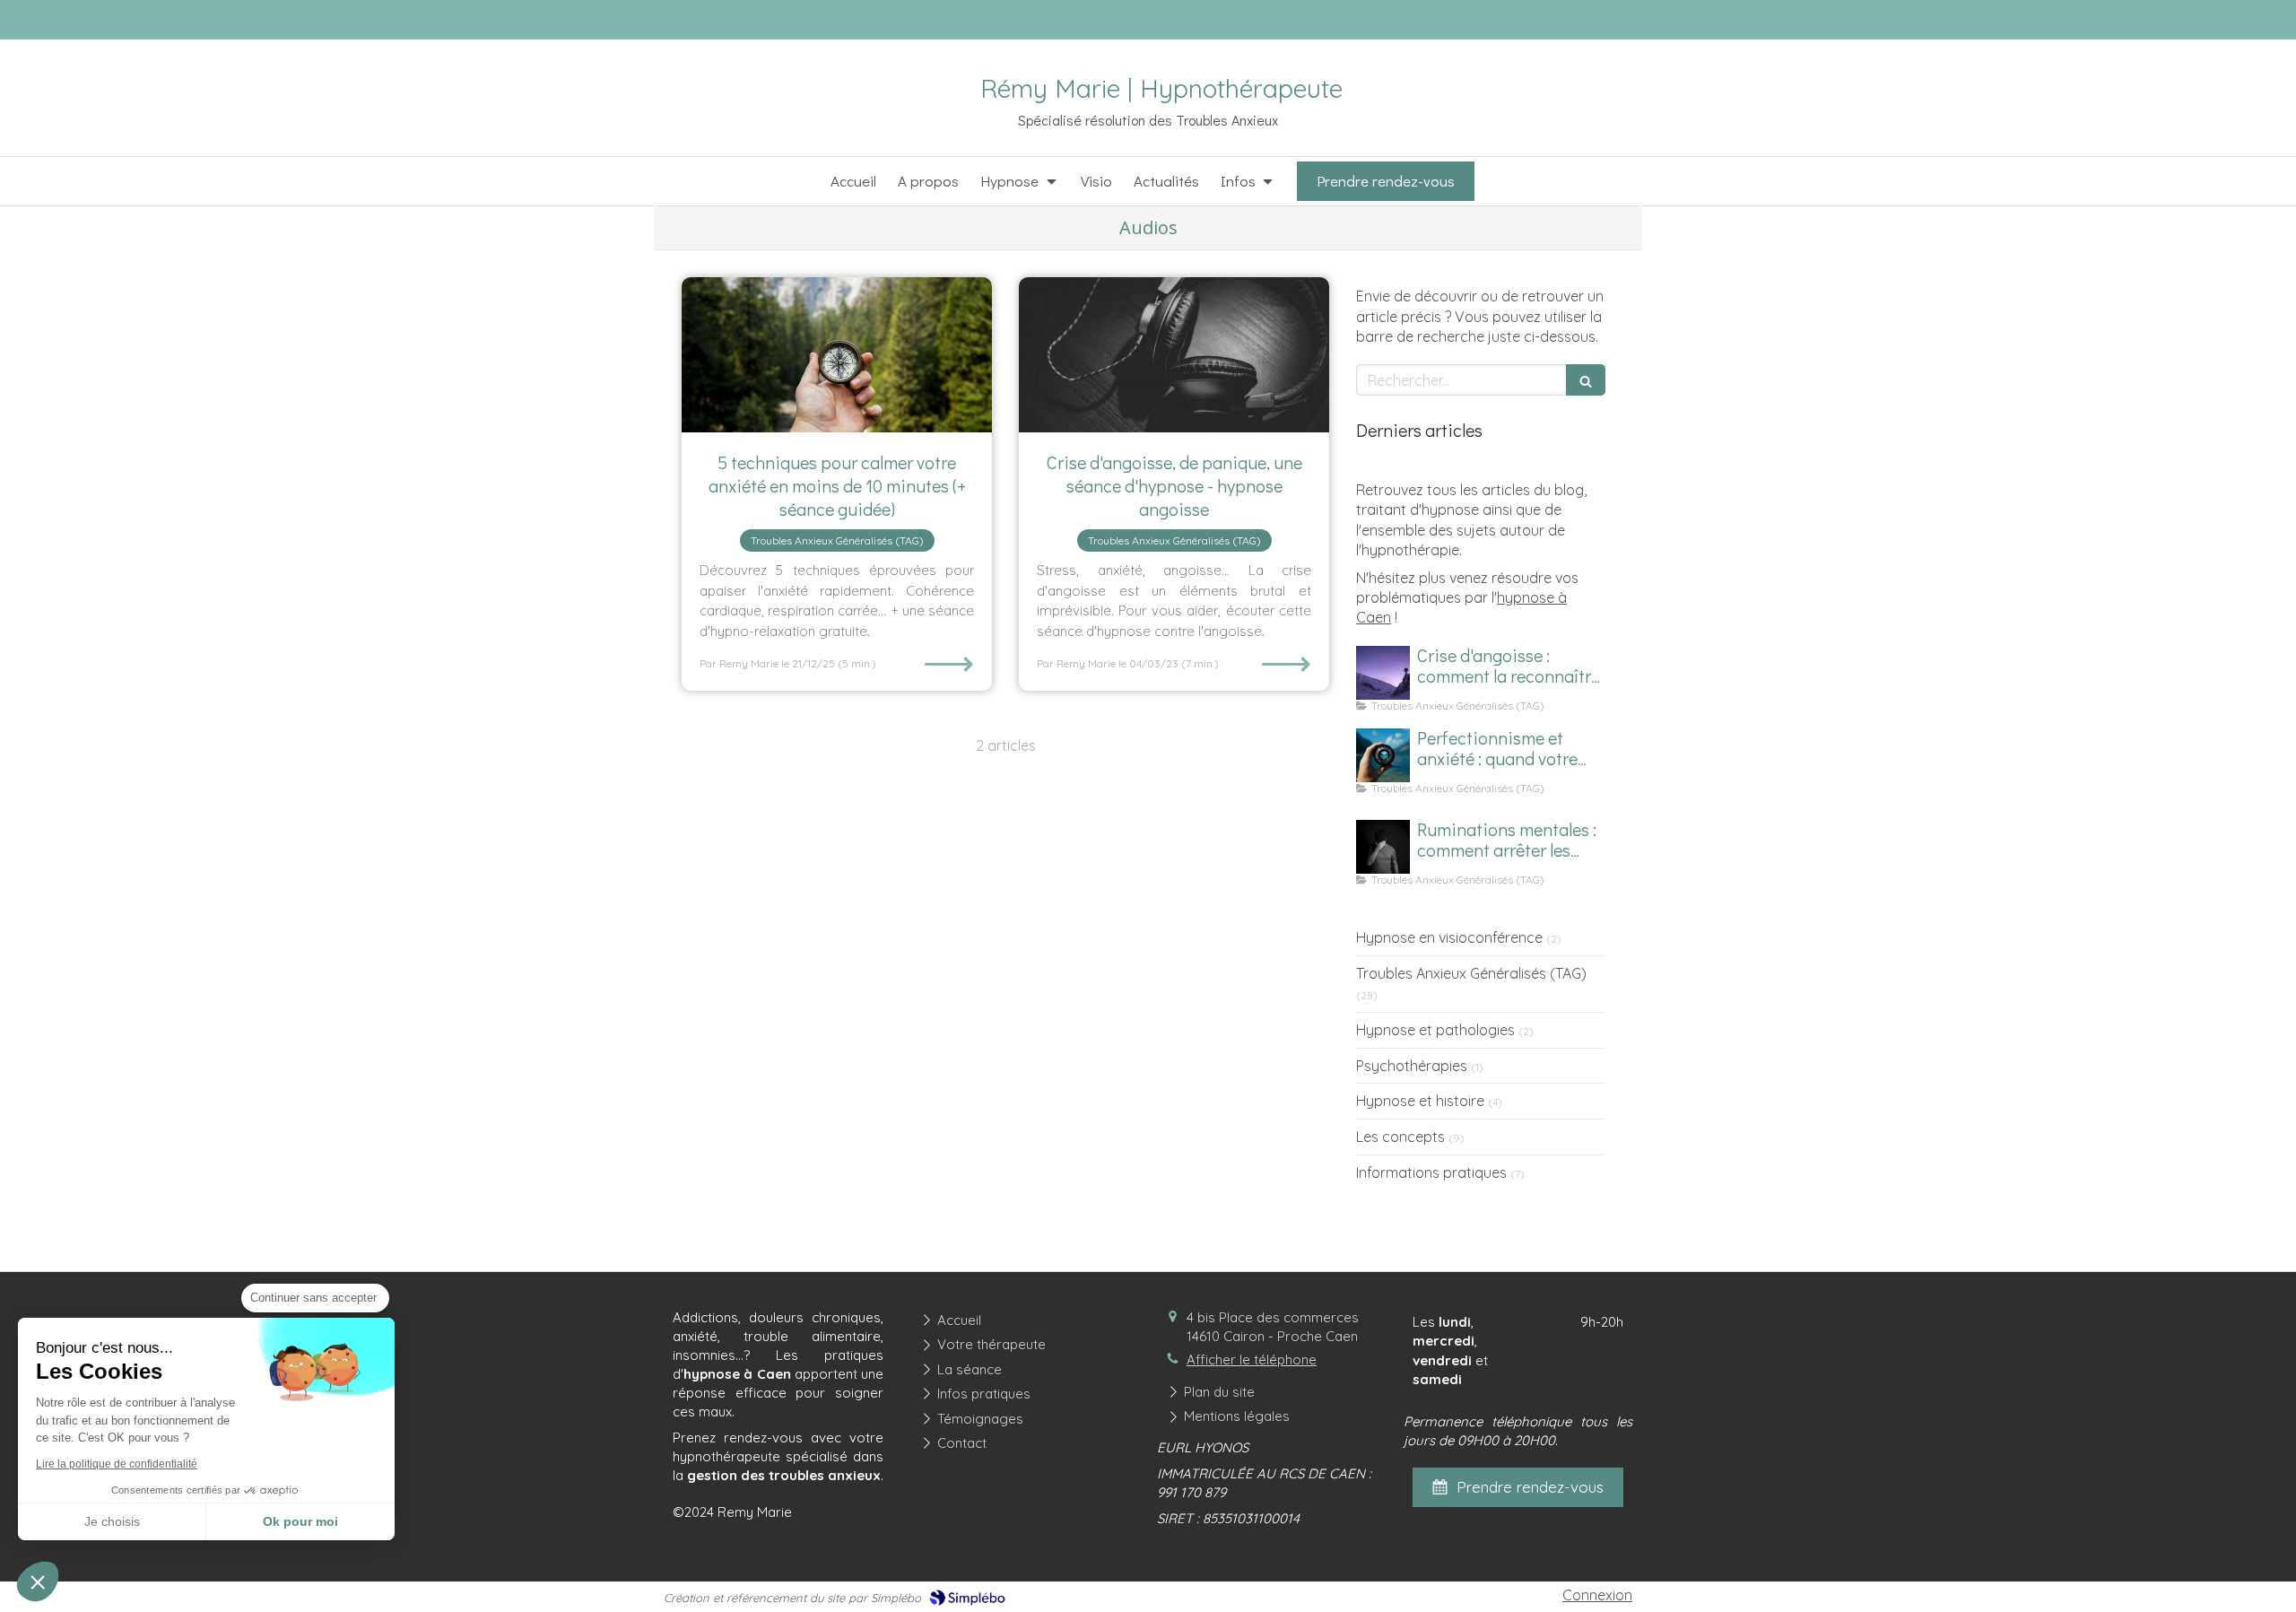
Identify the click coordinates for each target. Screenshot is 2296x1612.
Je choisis (112, 1521)
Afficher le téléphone (1252, 1359)
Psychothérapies (1412, 1066)
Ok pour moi (300, 1521)
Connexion (1597, 1595)
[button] (38, 1582)
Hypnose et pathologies (1435, 1030)
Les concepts (1400, 1137)
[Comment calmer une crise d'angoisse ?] (1383, 673)
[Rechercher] (1586, 380)
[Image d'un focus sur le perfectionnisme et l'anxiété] (1383, 755)
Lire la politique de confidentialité (117, 1464)
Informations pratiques (1431, 1172)
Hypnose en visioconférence (1449, 937)
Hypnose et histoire (1420, 1101)
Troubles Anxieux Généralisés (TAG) (1471, 973)
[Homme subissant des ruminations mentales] (1383, 847)
